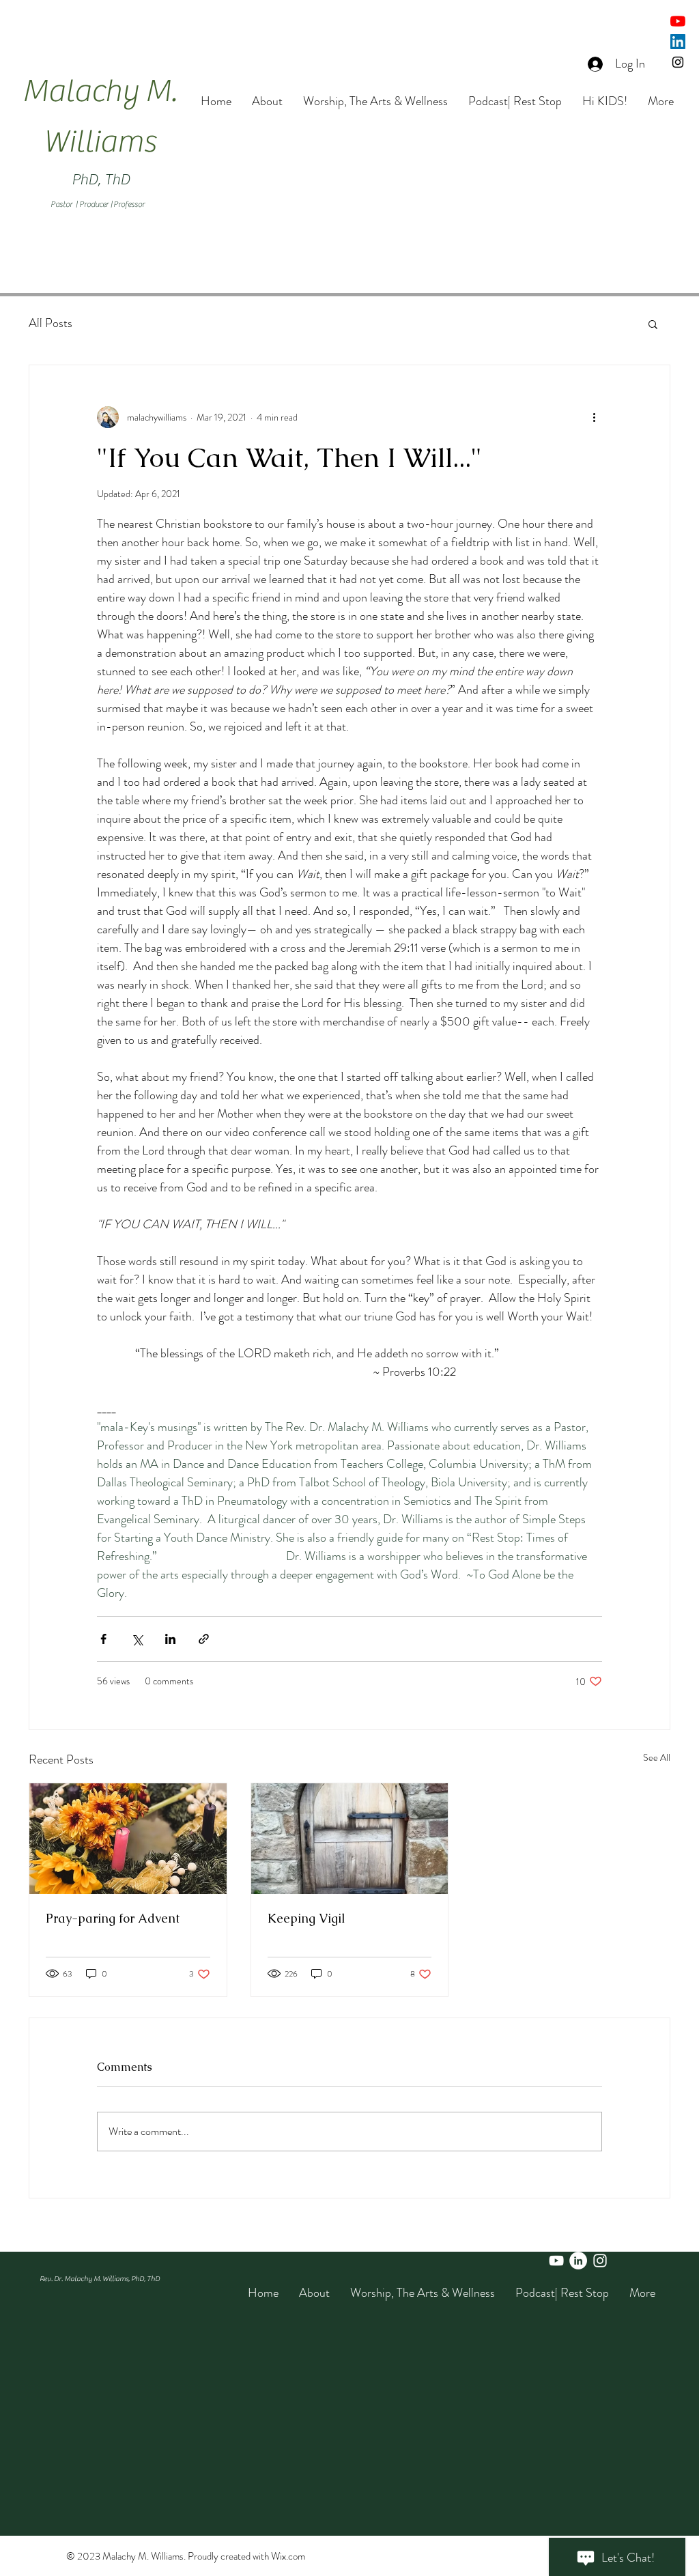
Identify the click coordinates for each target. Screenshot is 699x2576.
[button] (653, 324)
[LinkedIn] (678, 42)
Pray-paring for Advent (113, 1918)
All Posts (51, 323)
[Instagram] (678, 62)
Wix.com (288, 2556)
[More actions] (594, 417)
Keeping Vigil (306, 1918)
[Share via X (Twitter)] (137, 1639)
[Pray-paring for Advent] (128, 1839)
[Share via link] (204, 1639)
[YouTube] (678, 21)
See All (657, 1757)
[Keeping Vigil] (350, 1839)
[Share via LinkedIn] (170, 1639)
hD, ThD (105, 180)
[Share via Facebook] (103, 1639)
